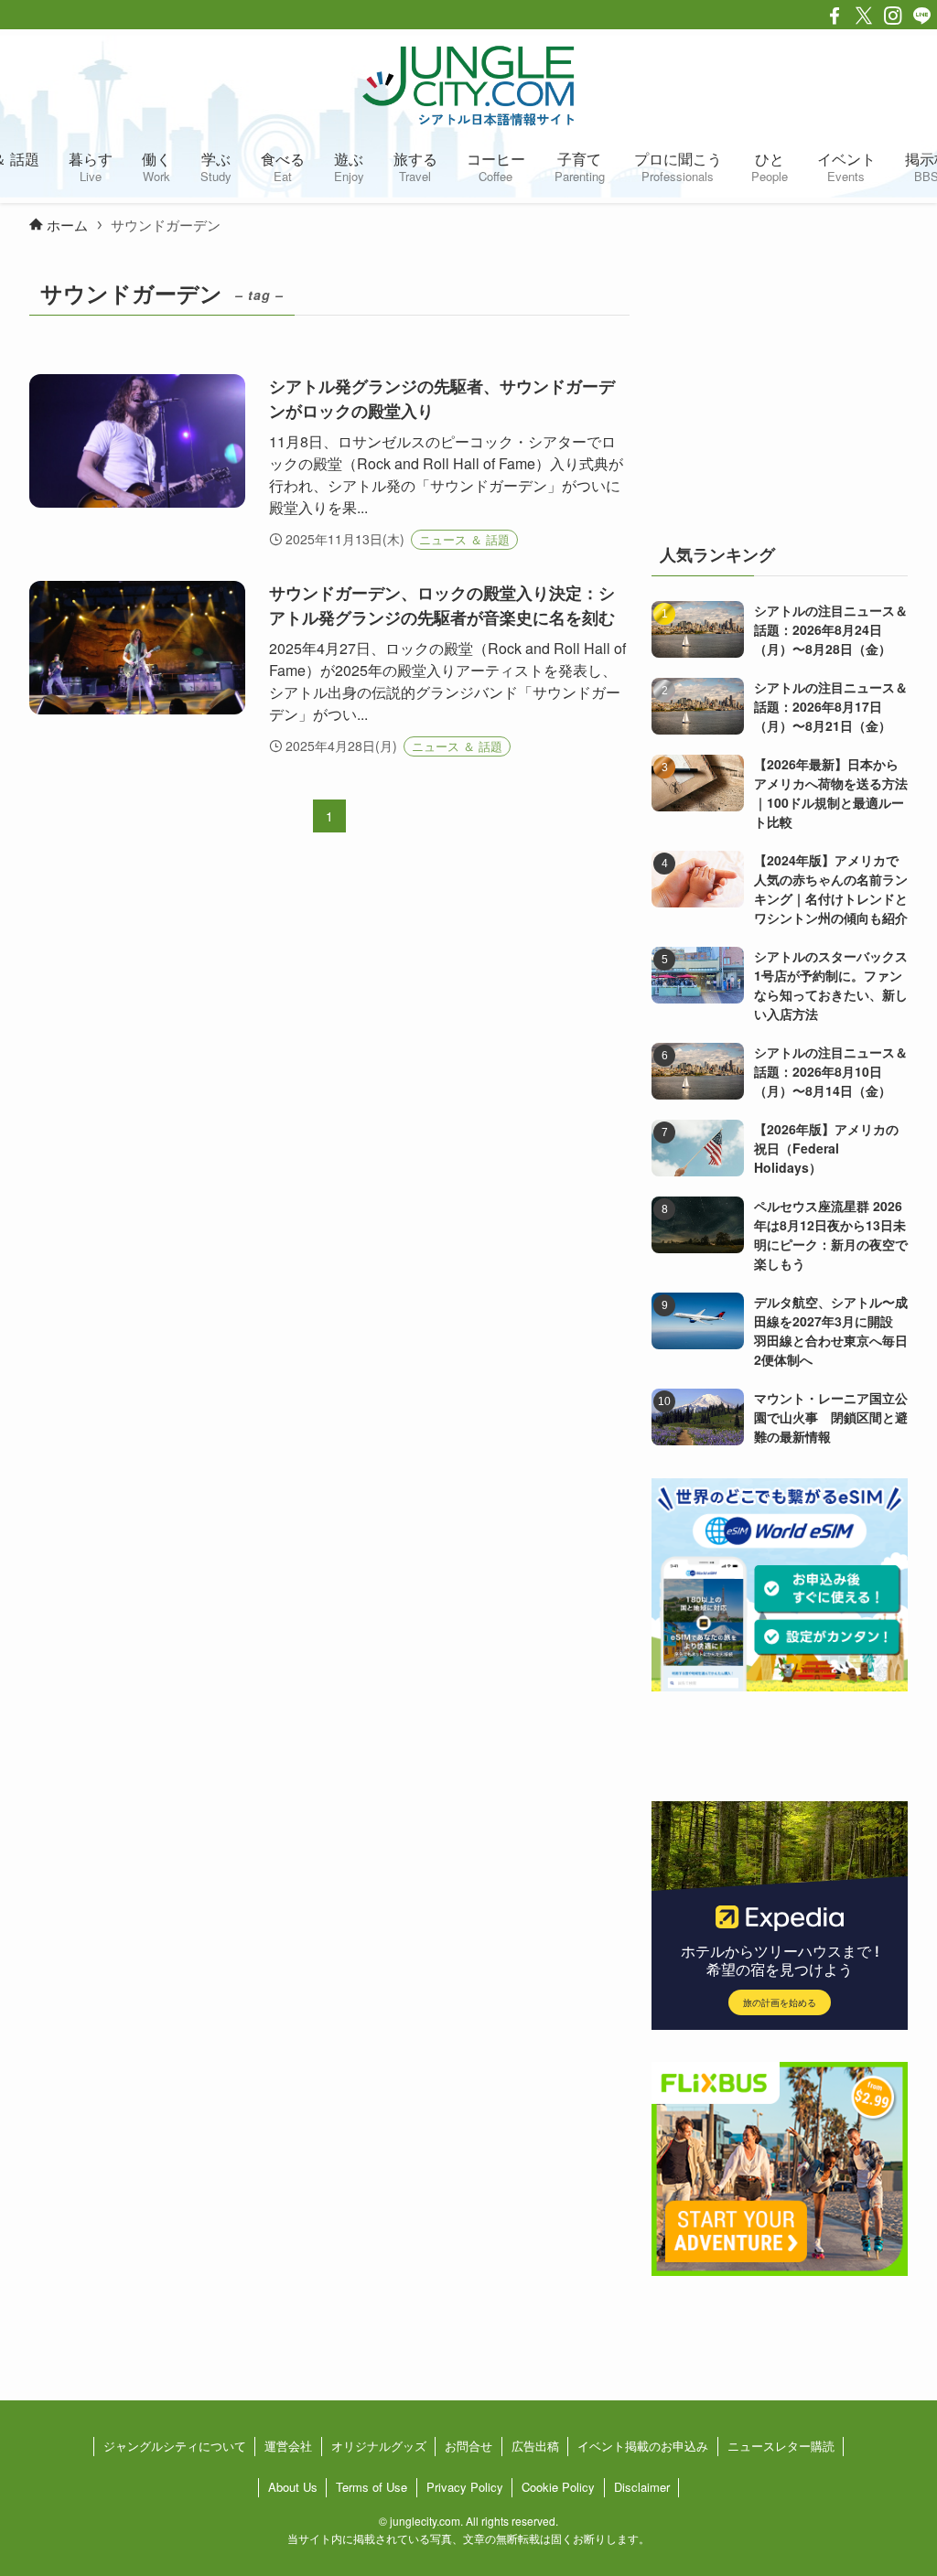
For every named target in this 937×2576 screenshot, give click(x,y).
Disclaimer (642, 2487)
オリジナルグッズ (379, 2446)
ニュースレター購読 (781, 2446)
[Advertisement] (780, 387)
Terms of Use (372, 2487)
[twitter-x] (864, 16)
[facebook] (835, 16)
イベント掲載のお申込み (643, 2446)
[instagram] (893, 16)
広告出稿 (535, 2446)
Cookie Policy (558, 2487)
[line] (922, 16)
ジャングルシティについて (175, 2446)
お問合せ (468, 2446)
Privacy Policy (465, 2487)
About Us (293, 2487)
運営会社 (288, 2446)
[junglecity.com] (468, 85)
